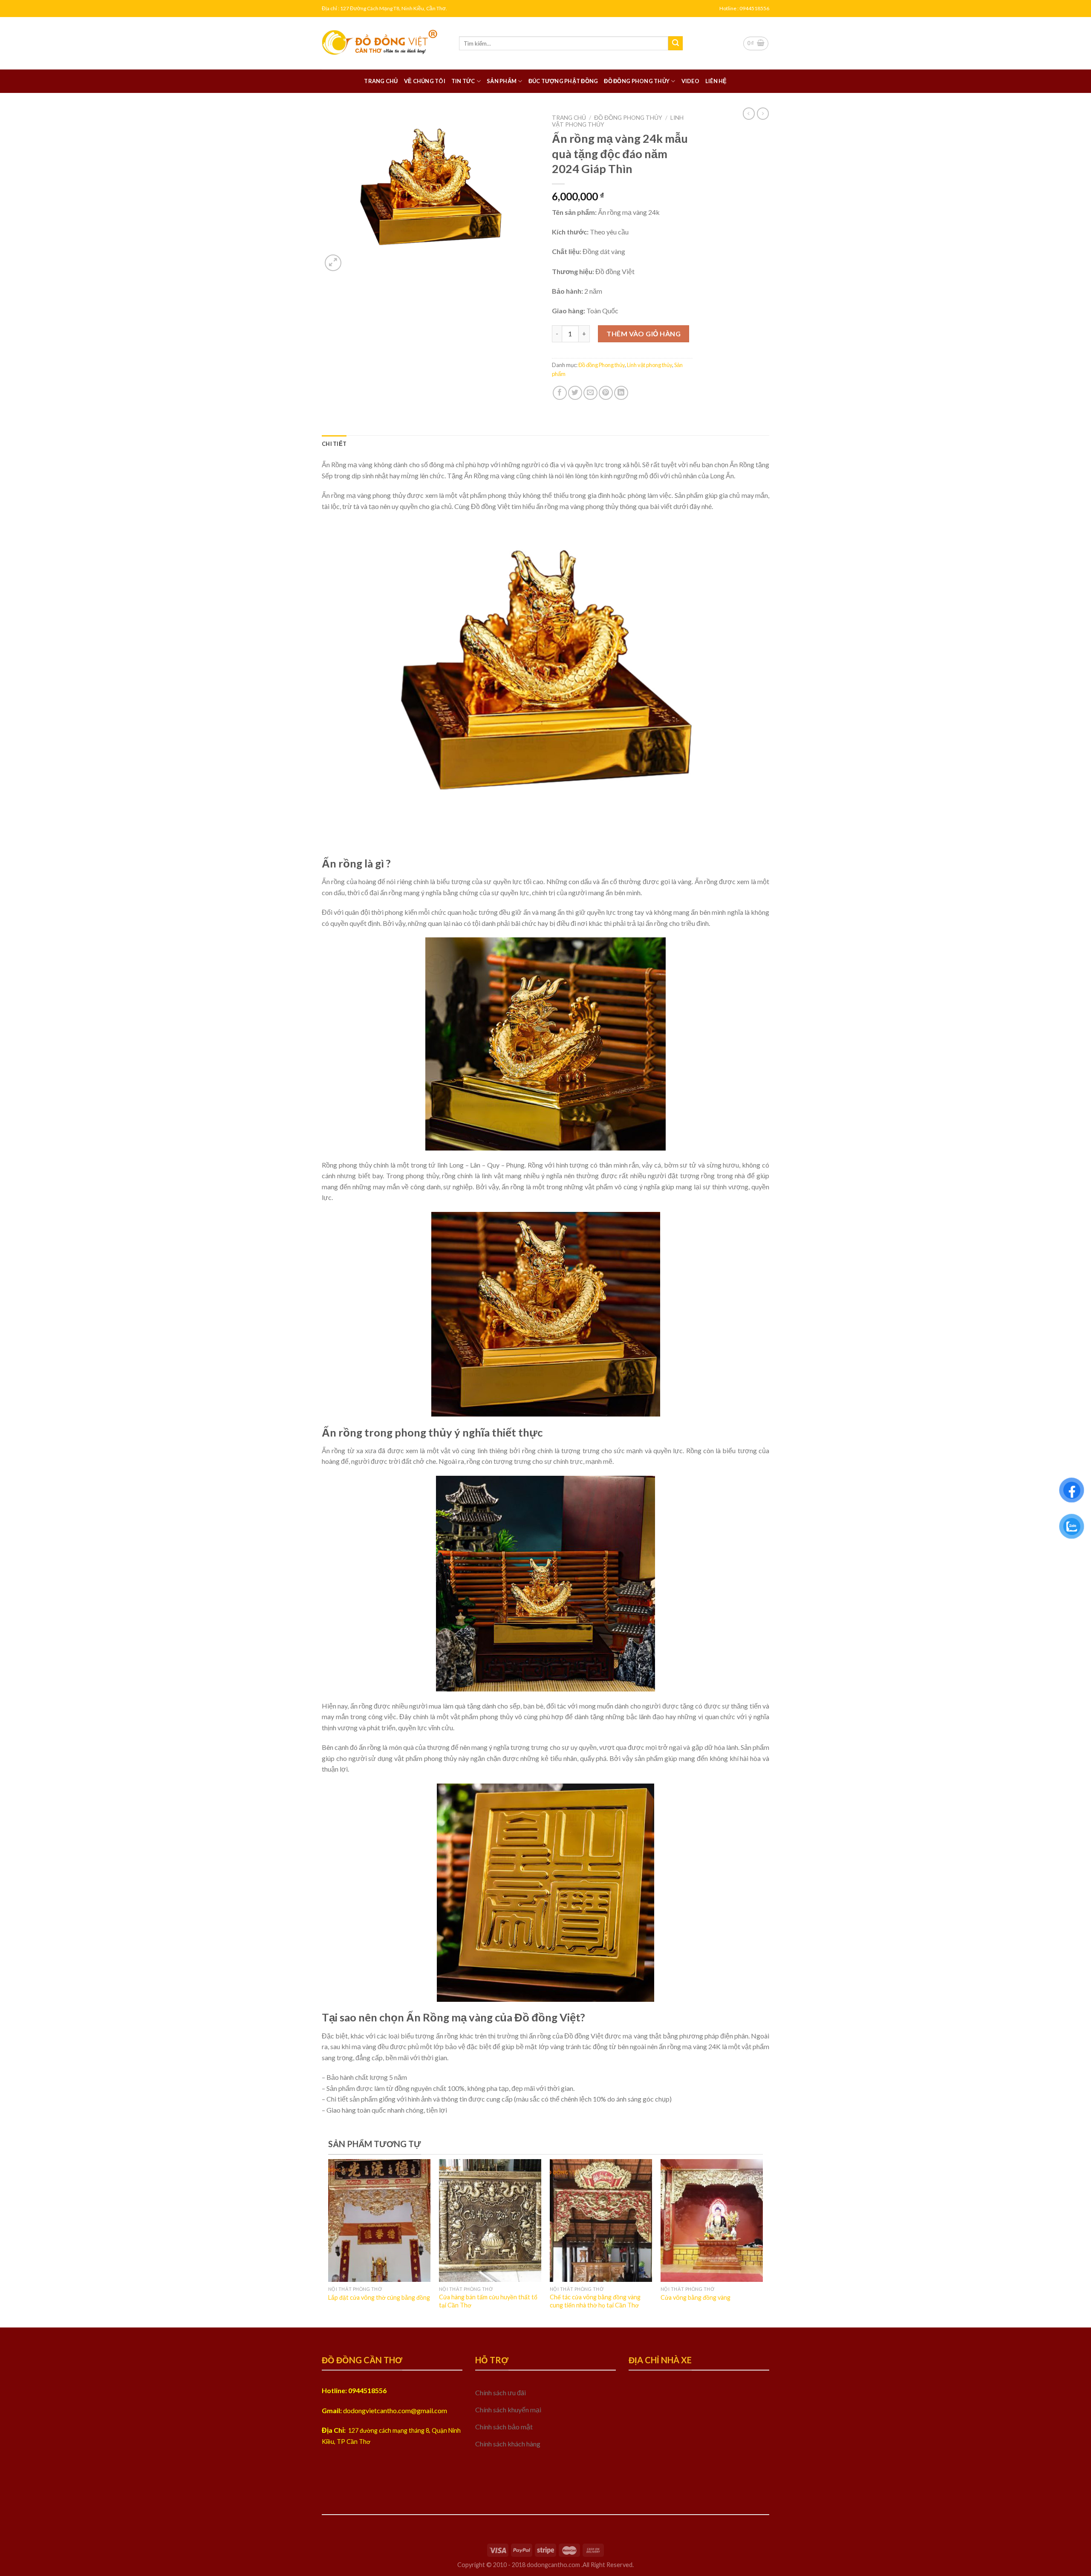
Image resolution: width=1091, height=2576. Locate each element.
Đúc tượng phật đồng (563, 81)
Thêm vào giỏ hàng (644, 334)
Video (690, 81)
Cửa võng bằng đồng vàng (696, 2297)
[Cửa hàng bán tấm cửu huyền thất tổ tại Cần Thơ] (490, 2220)
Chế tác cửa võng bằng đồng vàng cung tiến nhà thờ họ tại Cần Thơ (595, 2301)
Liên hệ (716, 81)
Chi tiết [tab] (334, 444)
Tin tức (463, 81)
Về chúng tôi (425, 81)
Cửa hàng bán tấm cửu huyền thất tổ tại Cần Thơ (488, 2301)
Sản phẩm (502, 81)
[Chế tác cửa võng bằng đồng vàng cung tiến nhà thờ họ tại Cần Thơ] (601, 2220)
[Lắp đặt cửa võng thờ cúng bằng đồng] (379, 2220)
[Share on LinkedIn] (621, 393)
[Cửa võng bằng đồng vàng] (712, 2220)
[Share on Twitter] (575, 393)
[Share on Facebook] (560, 393)
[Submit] (675, 43)
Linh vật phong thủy (649, 365)
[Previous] (343, 2221)
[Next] (748, 2221)
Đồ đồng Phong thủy (637, 81)
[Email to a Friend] (590, 393)
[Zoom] (333, 263)
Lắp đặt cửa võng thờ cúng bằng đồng (379, 2297)
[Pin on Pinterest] (606, 393)
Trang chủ (381, 81)
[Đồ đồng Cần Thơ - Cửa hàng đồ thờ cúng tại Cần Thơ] (384, 43)
